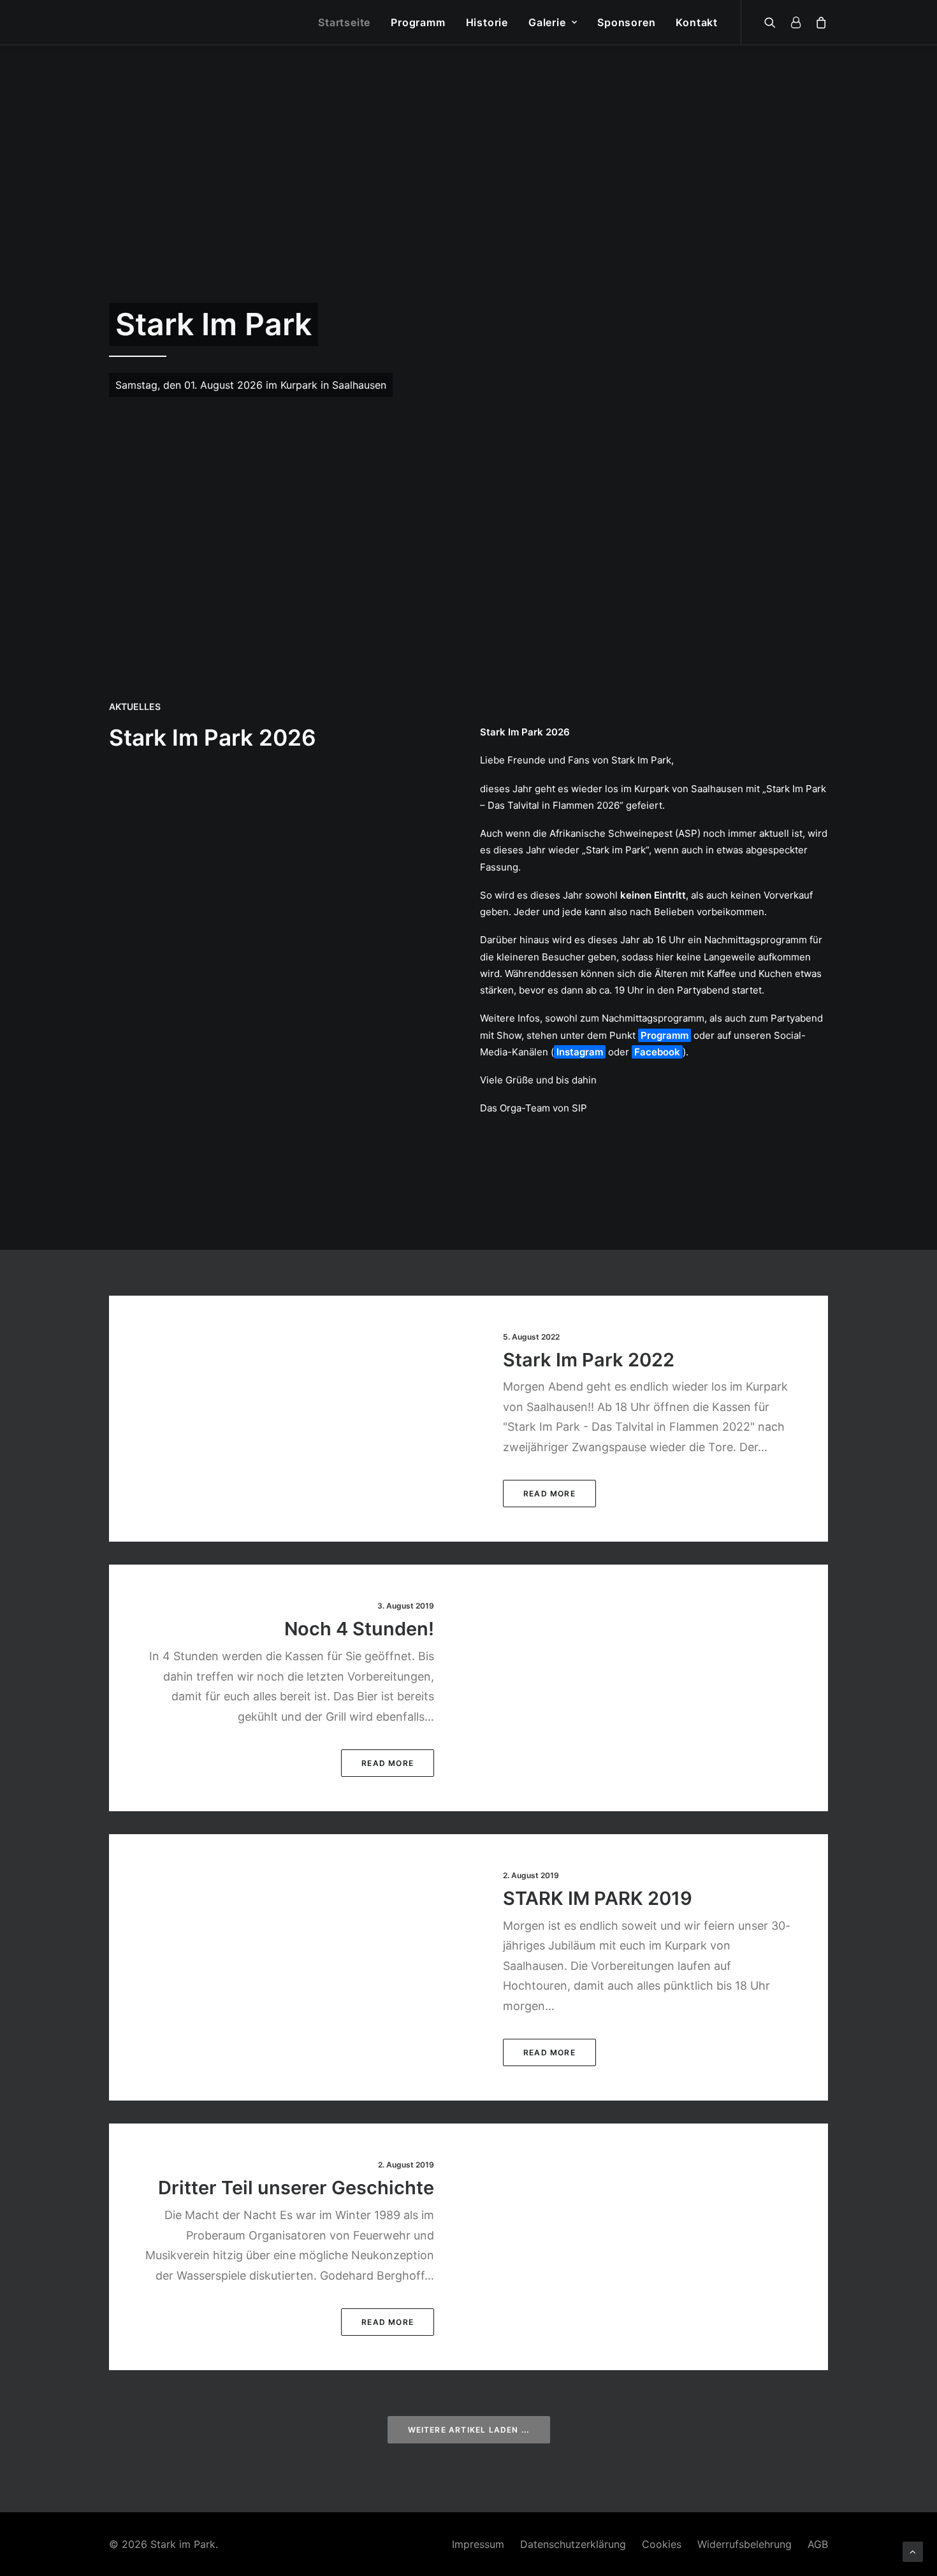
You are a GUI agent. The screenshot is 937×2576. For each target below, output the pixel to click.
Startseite (344, 22)
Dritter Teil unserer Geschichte (296, 2188)
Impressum (478, 2544)
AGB (818, 2544)
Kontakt (697, 22)
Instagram (580, 1052)
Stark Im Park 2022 (589, 1360)
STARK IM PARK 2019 (598, 1898)
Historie (487, 22)
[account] (795, 22)
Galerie (547, 22)
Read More (549, 1494)
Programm (418, 22)
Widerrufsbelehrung (745, 2544)
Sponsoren (626, 22)
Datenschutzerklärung (573, 2544)
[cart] (819, 22)
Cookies (662, 2544)
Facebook (657, 1052)
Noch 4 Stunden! (359, 1629)
